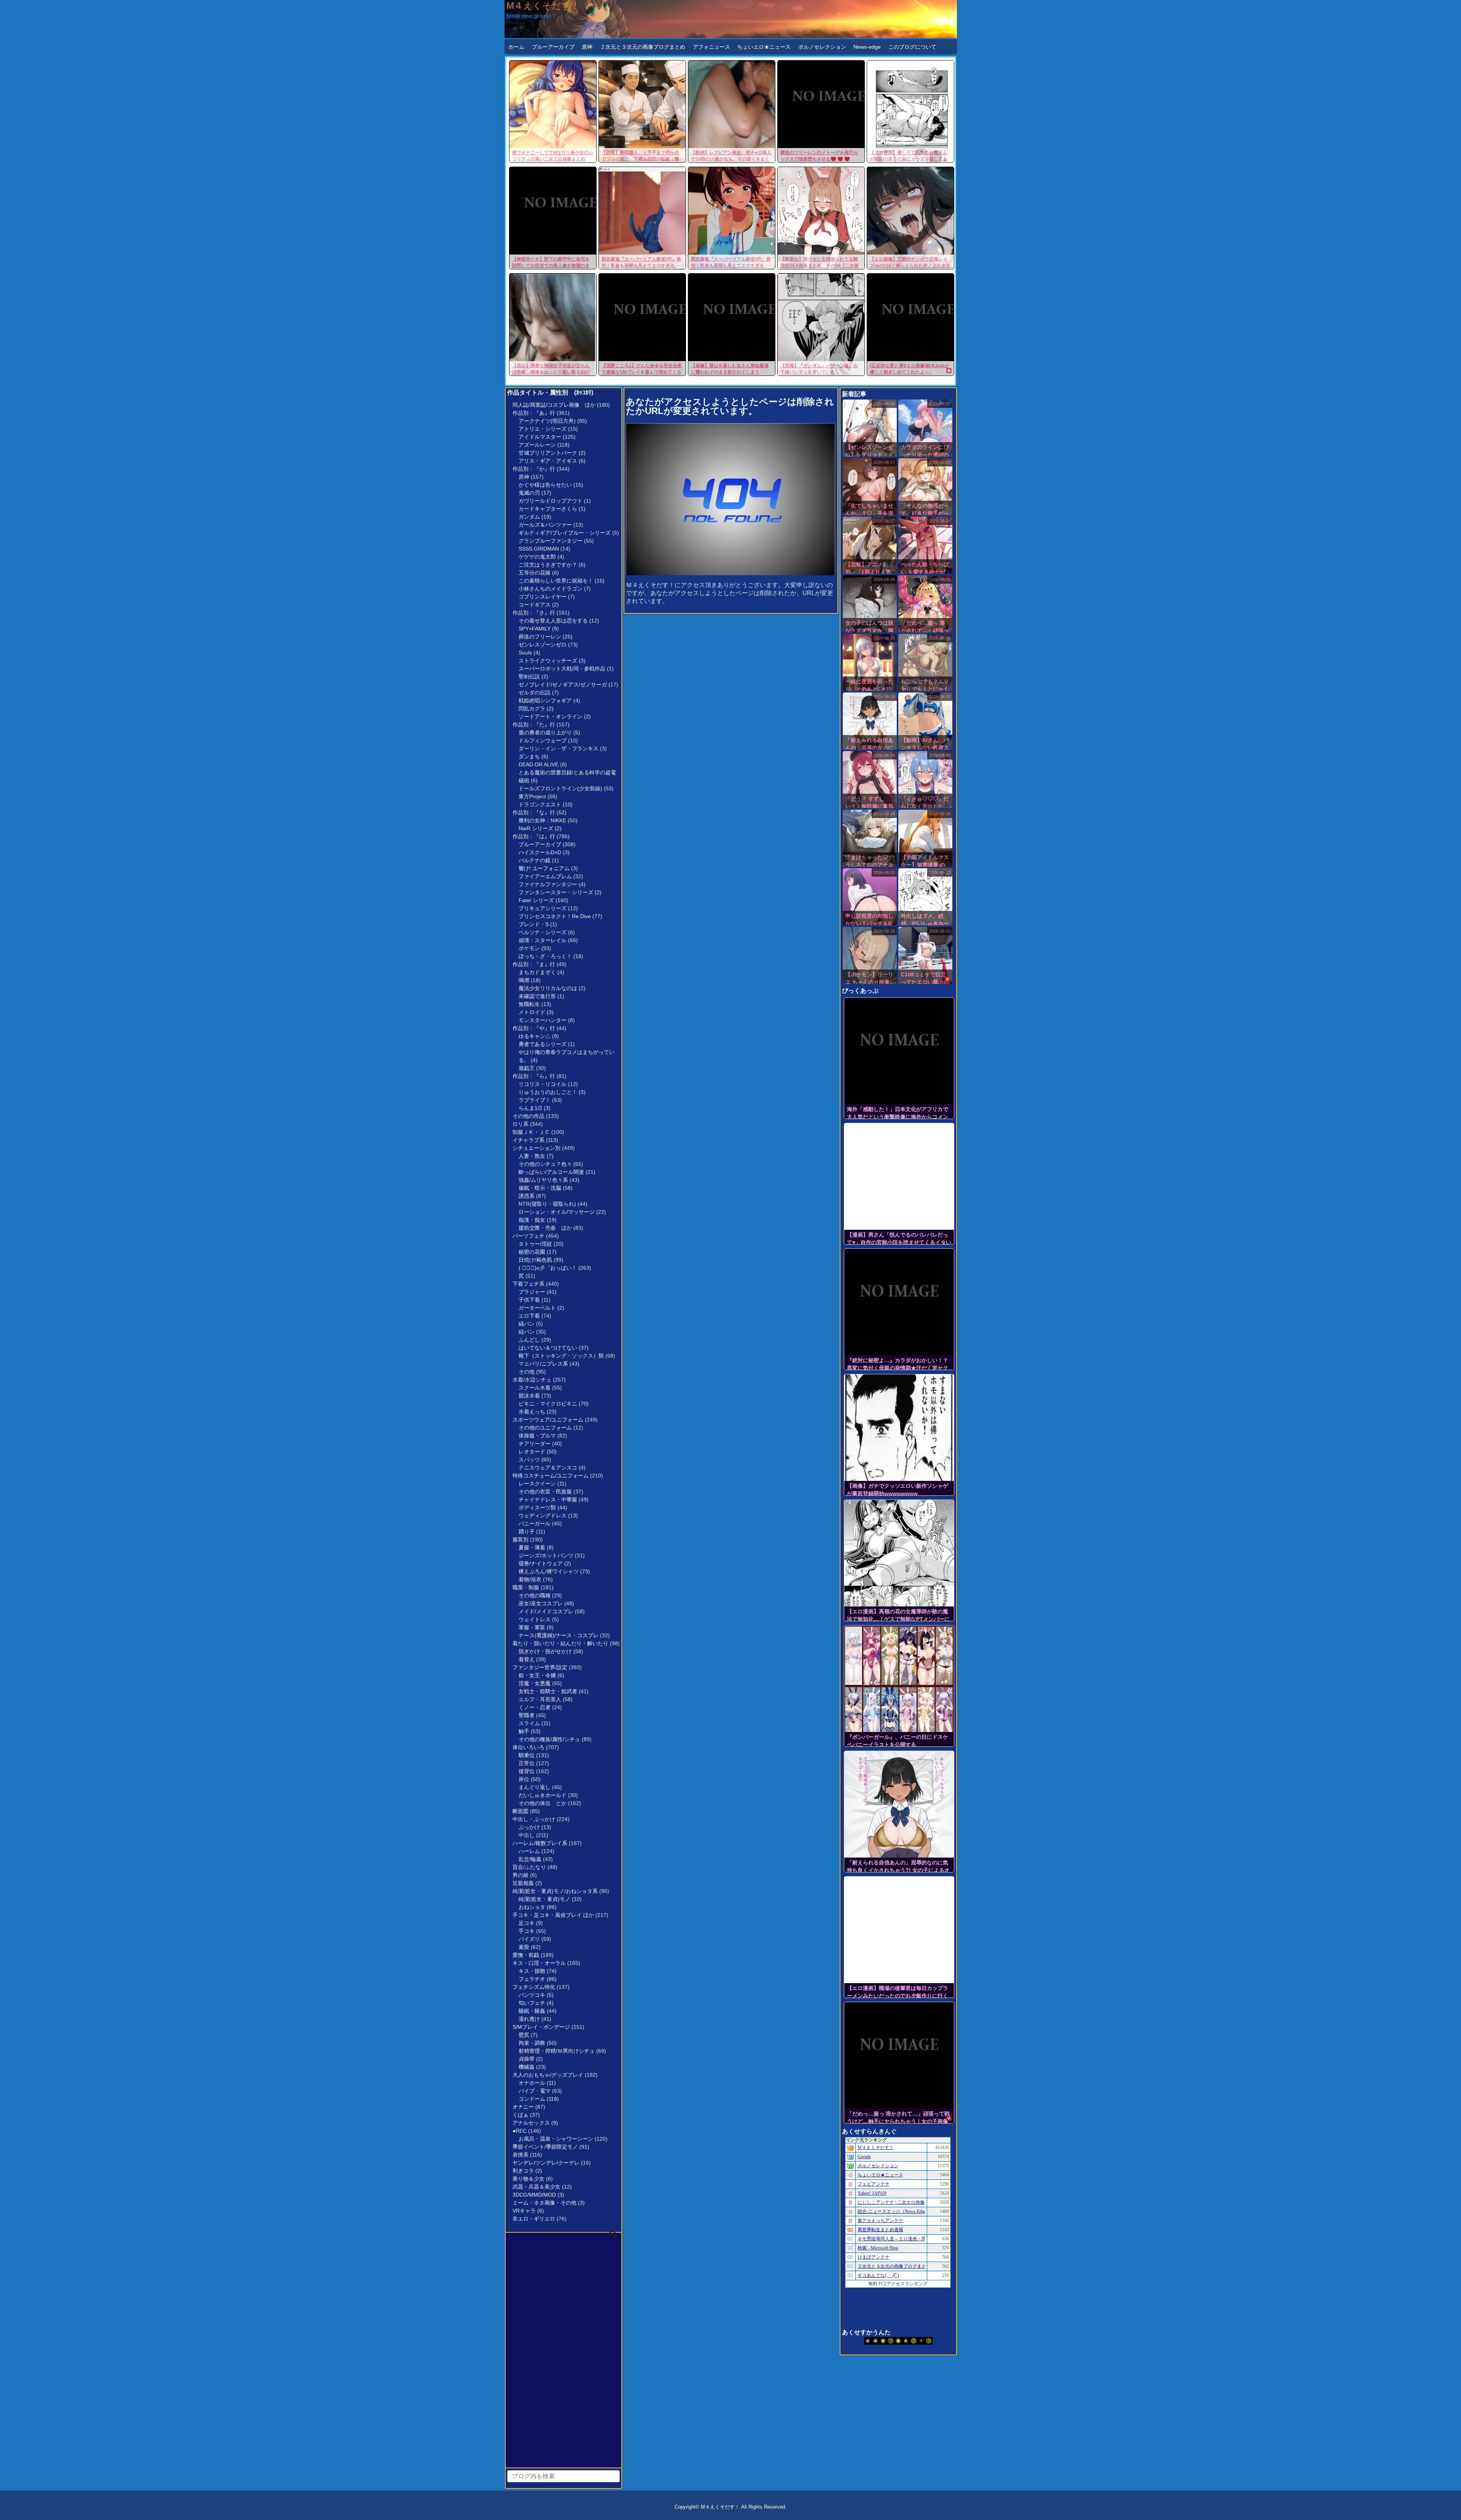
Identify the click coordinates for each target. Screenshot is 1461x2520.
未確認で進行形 (537, 996)
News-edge (867, 47)
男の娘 (520, 1875)
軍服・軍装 (532, 1627)
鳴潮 (524, 980)
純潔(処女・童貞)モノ (544, 1899)
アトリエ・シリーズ (543, 429)
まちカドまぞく (537, 972)
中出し (527, 1835)
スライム (529, 1723)
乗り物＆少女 (528, 2179)
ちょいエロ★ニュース (764, 47)
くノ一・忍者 (535, 1707)
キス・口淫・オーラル (539, 1963)
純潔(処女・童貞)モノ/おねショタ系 (555, 1891)
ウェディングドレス (543, 1516)
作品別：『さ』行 (534, 613)
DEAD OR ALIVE (539, 764)
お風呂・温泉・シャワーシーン (556, 2139)
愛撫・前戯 (526, 1955)
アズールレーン (537, 445)
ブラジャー (532, 1292)
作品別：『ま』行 (534, 964)
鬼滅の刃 (529, 493)
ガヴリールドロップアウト (551, 501)
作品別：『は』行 (534, 836)
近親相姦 (523, 1883)
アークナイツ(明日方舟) (547, 421)
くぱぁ (520, 2115)
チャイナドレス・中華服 (548, 1500)
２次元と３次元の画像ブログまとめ (643, 47)
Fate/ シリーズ (536, 900)
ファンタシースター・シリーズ (556, 892)
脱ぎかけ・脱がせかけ (545, 1651)
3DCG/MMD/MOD (534, 2195)
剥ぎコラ (523, 2171)
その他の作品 (528, 1116)
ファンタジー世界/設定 (540, 1667)
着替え (527, 1659)
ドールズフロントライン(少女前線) (560, 788)
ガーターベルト (537, 1308)
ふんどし (529, 1340)
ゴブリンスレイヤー (543, 597)
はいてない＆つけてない (548, 1348)
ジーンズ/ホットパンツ (546, 1555)
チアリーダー (535, 1444)
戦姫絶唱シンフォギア (545, 700)
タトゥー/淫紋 (535, 1244)
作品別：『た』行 (534, 724)
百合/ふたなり (529, 1867)
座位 (524, 1779)
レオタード (532, 1452)
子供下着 (529, 1300)
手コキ (527, 1931)
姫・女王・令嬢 (537, 1675)
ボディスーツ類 (537, 1508)
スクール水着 (535, 1388)
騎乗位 (527, 1755)
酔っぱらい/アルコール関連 (551, 1172)
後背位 (527, 1771)
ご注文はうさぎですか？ (548, 565)
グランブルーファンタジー (551, 541)
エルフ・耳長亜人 (540, 1699)
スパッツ (529, 1460)
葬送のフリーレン (540, 637)
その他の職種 (535, 1595)
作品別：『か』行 (534, 469)
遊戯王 (527, 1068)
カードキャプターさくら (548, 509)
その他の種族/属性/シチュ (549, 1739)
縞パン (527, 1324)
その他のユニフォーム (545, 1428)
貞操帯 (527, 2059)
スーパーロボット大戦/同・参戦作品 (562, 669)
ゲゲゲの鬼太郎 (537, 557)
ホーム (516, 47)
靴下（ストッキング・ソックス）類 (561, 1356)
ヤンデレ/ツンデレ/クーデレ (546, 2163)
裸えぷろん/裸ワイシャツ (549, 1571)
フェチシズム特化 (534, 1987)
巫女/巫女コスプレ (541, 1603)
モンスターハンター (543, 1020)
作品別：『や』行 (534, 1028)
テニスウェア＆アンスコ (548, 1468)
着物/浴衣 (530, 1579)
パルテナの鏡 (535, 860)
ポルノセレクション (822, 47)
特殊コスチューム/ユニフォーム (551, 1476)
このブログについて (912, 47)
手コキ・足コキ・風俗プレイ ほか (553, 1915)
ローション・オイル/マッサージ (557, 1212)
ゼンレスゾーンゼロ (543, 645)
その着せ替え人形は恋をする (553, 621)
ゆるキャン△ (535, 1036)
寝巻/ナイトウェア (541, 1563)
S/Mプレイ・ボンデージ (541, 2027)
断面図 (520, 1811)
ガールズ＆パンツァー (545, 525)
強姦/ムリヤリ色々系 (543, 1180)
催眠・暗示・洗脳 (540, 1188)
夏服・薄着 (532, 1547)
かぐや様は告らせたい (545, 485)
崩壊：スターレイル (543, 940)
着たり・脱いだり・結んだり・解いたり (560, 1643)
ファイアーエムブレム (545, 876)
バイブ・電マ (535, 2091)
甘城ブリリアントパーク (548, 453)
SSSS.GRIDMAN (539, 549)
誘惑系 (527, 1196)
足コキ (527, 1923)
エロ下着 (529, 1316)
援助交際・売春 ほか (545, 1228)
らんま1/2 (530, 1108)
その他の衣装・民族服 (545, 1492)
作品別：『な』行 (534, 812)
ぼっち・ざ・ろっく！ (545, 956)
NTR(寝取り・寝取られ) (547, 1204)
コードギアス (535, 605)
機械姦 (527, 2067)
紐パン (527, 1332)
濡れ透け (529, 2019)
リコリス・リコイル (543, 1084)
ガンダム (529, 517)
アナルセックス (531, 2123)
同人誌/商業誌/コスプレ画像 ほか (554, 405)
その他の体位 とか (543, 1803)
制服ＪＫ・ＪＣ (531, 1132)
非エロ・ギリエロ (534, 2219)
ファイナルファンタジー (548, 884)
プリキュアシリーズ (543, 908)
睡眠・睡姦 (532, 2011)
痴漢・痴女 (532, 1220)
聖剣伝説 (529, 677)
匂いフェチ (532, 2003)
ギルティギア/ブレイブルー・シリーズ (565, 533)
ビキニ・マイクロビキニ (548, 1404)
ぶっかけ (529, 1827)
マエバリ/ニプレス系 (543, 1364)
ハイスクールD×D (540, 852)
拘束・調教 (532, 2043)
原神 (587, 47)
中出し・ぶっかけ (534, 1819)
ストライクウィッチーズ (548, 661)
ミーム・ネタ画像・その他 (544, 2203)
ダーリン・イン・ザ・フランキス (559, 748)
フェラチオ (532, 1979)
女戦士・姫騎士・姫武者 (548, 1691)
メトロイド (532, 1012)
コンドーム (532, 2099)
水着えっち (532, 1412)
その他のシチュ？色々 (545, 1164)
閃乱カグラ (532, 708)
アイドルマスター (540, 437)
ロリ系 (520, 1124)
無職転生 (529, 1004)
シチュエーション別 (536, 1148)
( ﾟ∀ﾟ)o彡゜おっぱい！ (548, 1268)
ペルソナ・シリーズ (543, 932)
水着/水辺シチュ (532, 1380)
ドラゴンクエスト (540, 804)
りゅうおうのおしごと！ (548, 1092)
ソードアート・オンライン (551, 716)
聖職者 (527, 1715)
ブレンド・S (534, 924)
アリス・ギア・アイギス (548, 461)
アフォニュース (711, 47)
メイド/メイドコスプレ (546, 1611)
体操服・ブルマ (537, 1436)
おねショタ (532, 1907)
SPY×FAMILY (535, 629)
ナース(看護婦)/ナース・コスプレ (559, 1635)
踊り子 (527, 1531)
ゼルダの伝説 (535, 692)
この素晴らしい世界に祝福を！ (556, 581)
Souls (525, 653)
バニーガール (535, 1523)
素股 (524, 1947)
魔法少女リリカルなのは (548, 988)
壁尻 (524, 2035)
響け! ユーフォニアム (544, 868)
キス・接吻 (532, 1971)
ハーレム (529, 1851)
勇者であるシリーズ (543, 1044)
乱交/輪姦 (530, 1859)
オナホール (532, 2083)
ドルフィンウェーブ (543, 740)
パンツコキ (532, 1995)
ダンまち (529, 756)
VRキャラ (524, 2211)
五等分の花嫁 (535, 573)
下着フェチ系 (528, 1284)
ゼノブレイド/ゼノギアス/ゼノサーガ (563, 685)
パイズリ (529, 1939)
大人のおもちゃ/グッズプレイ (548, 2075)
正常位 (527, 1763)
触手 (524, 1731)
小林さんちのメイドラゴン (551, 589)
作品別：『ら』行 (534, 1076)
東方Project (532, 796)
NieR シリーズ (536, 828)
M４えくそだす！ (543, 6)
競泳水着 (529, 1396)
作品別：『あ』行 (534, 413)
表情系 (520, 2155)
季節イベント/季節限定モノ (545, 2147)
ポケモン (529, 948)
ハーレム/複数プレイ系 (540, 1843)
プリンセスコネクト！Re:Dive (555, 916)
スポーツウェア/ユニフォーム (548, 1420)
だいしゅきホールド (543, 1795)
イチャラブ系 (528, 1140)
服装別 (520, 1539)
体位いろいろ (528, 1747)
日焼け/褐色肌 (535, 1260)
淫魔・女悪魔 (535, 1683)
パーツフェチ (528, 1236)
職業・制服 (526, 1587)
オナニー (523, 2107)
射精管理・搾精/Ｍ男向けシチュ (557, 2051)
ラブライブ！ (535, 1100)
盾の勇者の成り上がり (545, 732)
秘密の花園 (532, 1252)
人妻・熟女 (532, 1156)
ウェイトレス (535, 1619)
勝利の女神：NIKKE (542, 820)
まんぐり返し (535, 1787)
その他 (527, 1372)
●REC (520, 2131)
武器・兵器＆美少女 (536, 2187)
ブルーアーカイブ (553, 47)
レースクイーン (537, 1484)
